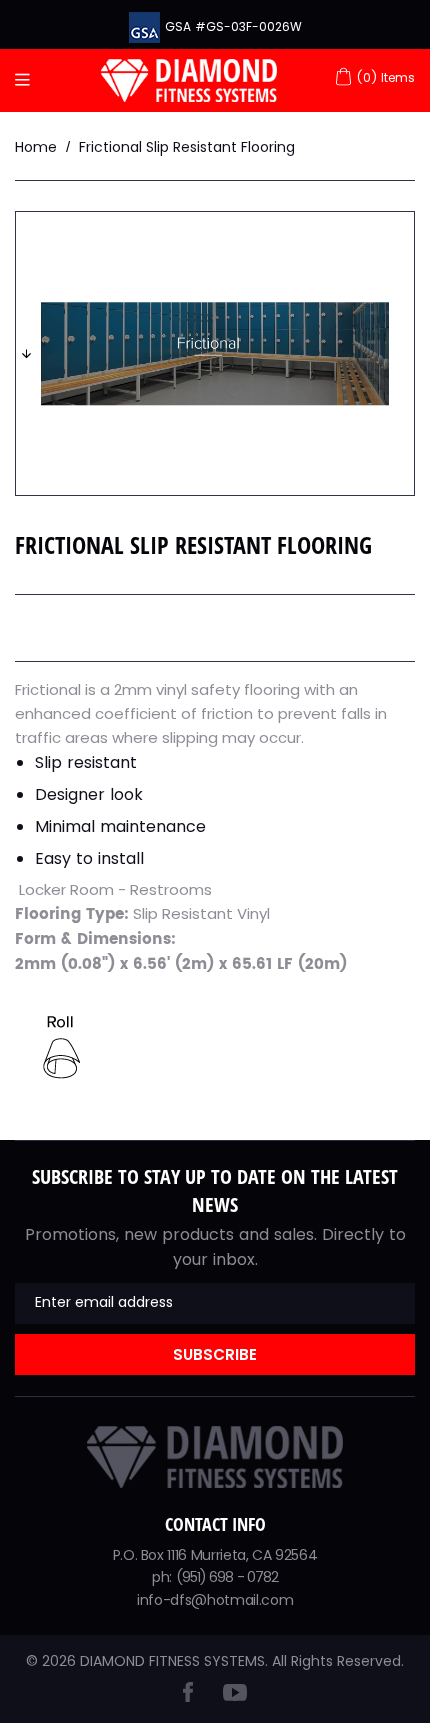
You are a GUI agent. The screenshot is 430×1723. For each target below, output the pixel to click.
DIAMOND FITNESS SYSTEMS (172, 1661)
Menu (27, 80)
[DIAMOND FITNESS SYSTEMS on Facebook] (188, 1696)
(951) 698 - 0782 (227, 1577)
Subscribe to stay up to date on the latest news (215, 1190)
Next (26, 354)
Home (36, 147)
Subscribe (215, 1354)
